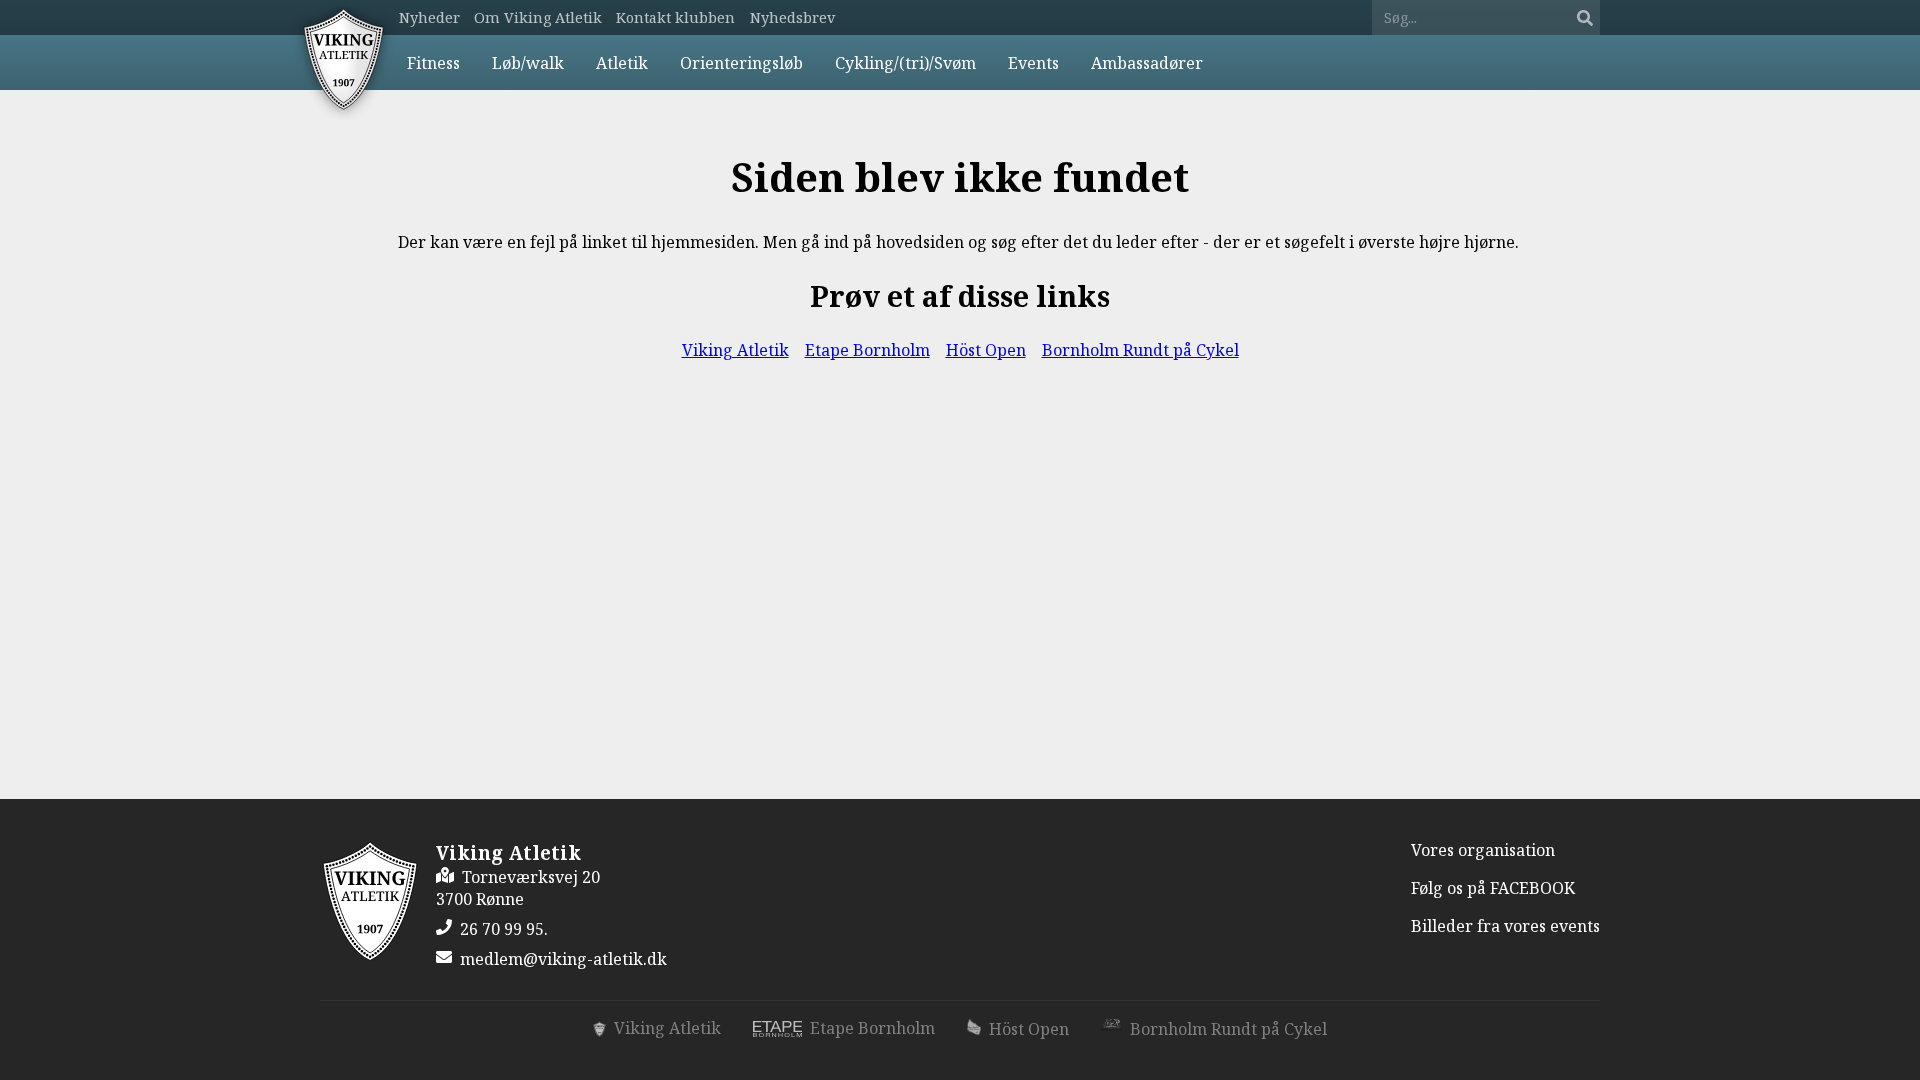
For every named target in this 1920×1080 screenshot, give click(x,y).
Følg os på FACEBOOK (1493, 888)
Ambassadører (1147, 63)
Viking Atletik (735, 350)
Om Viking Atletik (538, 17)
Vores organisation (1483, 850)
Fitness (433, 63)
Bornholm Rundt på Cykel (1140, 350)
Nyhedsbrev (792, 17)
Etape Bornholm (867, 350)
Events (1033, 63)
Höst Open (986, 350)
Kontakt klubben (675, 17)
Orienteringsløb (741, 63)
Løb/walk (528, 63)
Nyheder (429, 17)
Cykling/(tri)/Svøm (905, 63)
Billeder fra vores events (1505, 926)
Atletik (622, 63)
